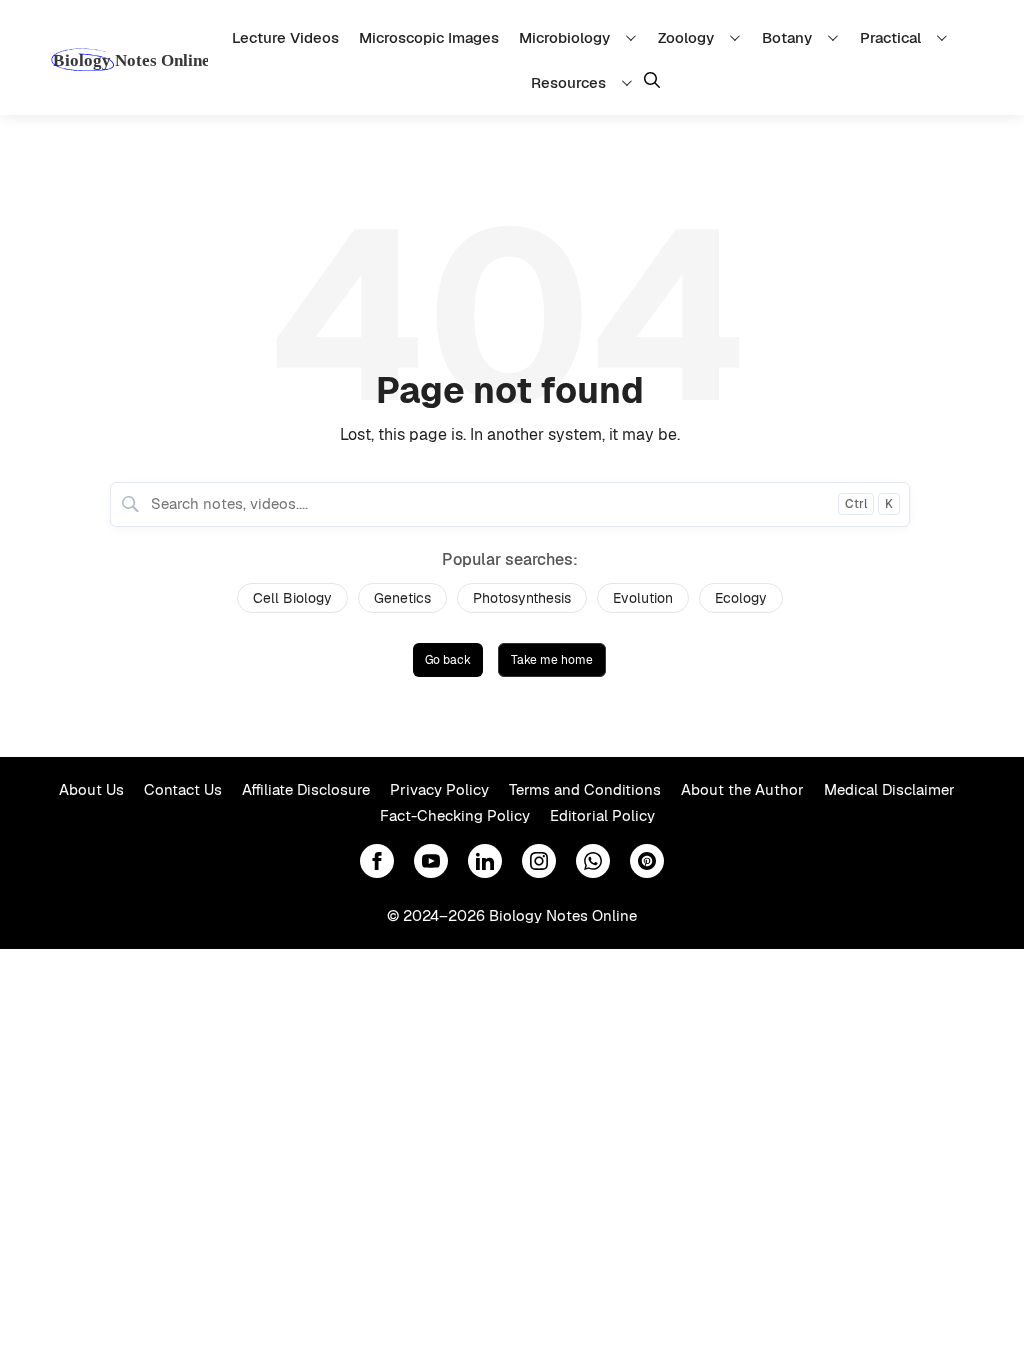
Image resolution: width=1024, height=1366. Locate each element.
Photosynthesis (522, 598)
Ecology (741, 598)
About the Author (742, 789)
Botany (787, 37)
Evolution (643, 598)
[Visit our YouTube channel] (431, 861)
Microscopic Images (429, 37)
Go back (448, 660)
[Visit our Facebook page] (377, 861)
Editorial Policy (602, 815)
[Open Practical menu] (945, 37)
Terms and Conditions (585, 789)
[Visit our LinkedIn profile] (485, 861)
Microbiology (564, 37)
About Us (91, 789)
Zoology (686, 37)
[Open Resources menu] (630, 82)
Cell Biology (292, 598)
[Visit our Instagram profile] (539, 861)
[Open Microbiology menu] (634, 37)
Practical (890, 37)
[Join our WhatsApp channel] (593, 861)
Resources (568, 82)
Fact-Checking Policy (455, 815)
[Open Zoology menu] (738, 37)
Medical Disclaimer (889, 789)
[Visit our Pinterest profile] (647, 861)
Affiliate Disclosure (306, 789)
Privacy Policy (439, 789)
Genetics (402, 598)
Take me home (552, 660)
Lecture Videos (285, 37)
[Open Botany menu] (836, 37)
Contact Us (183, 789)
